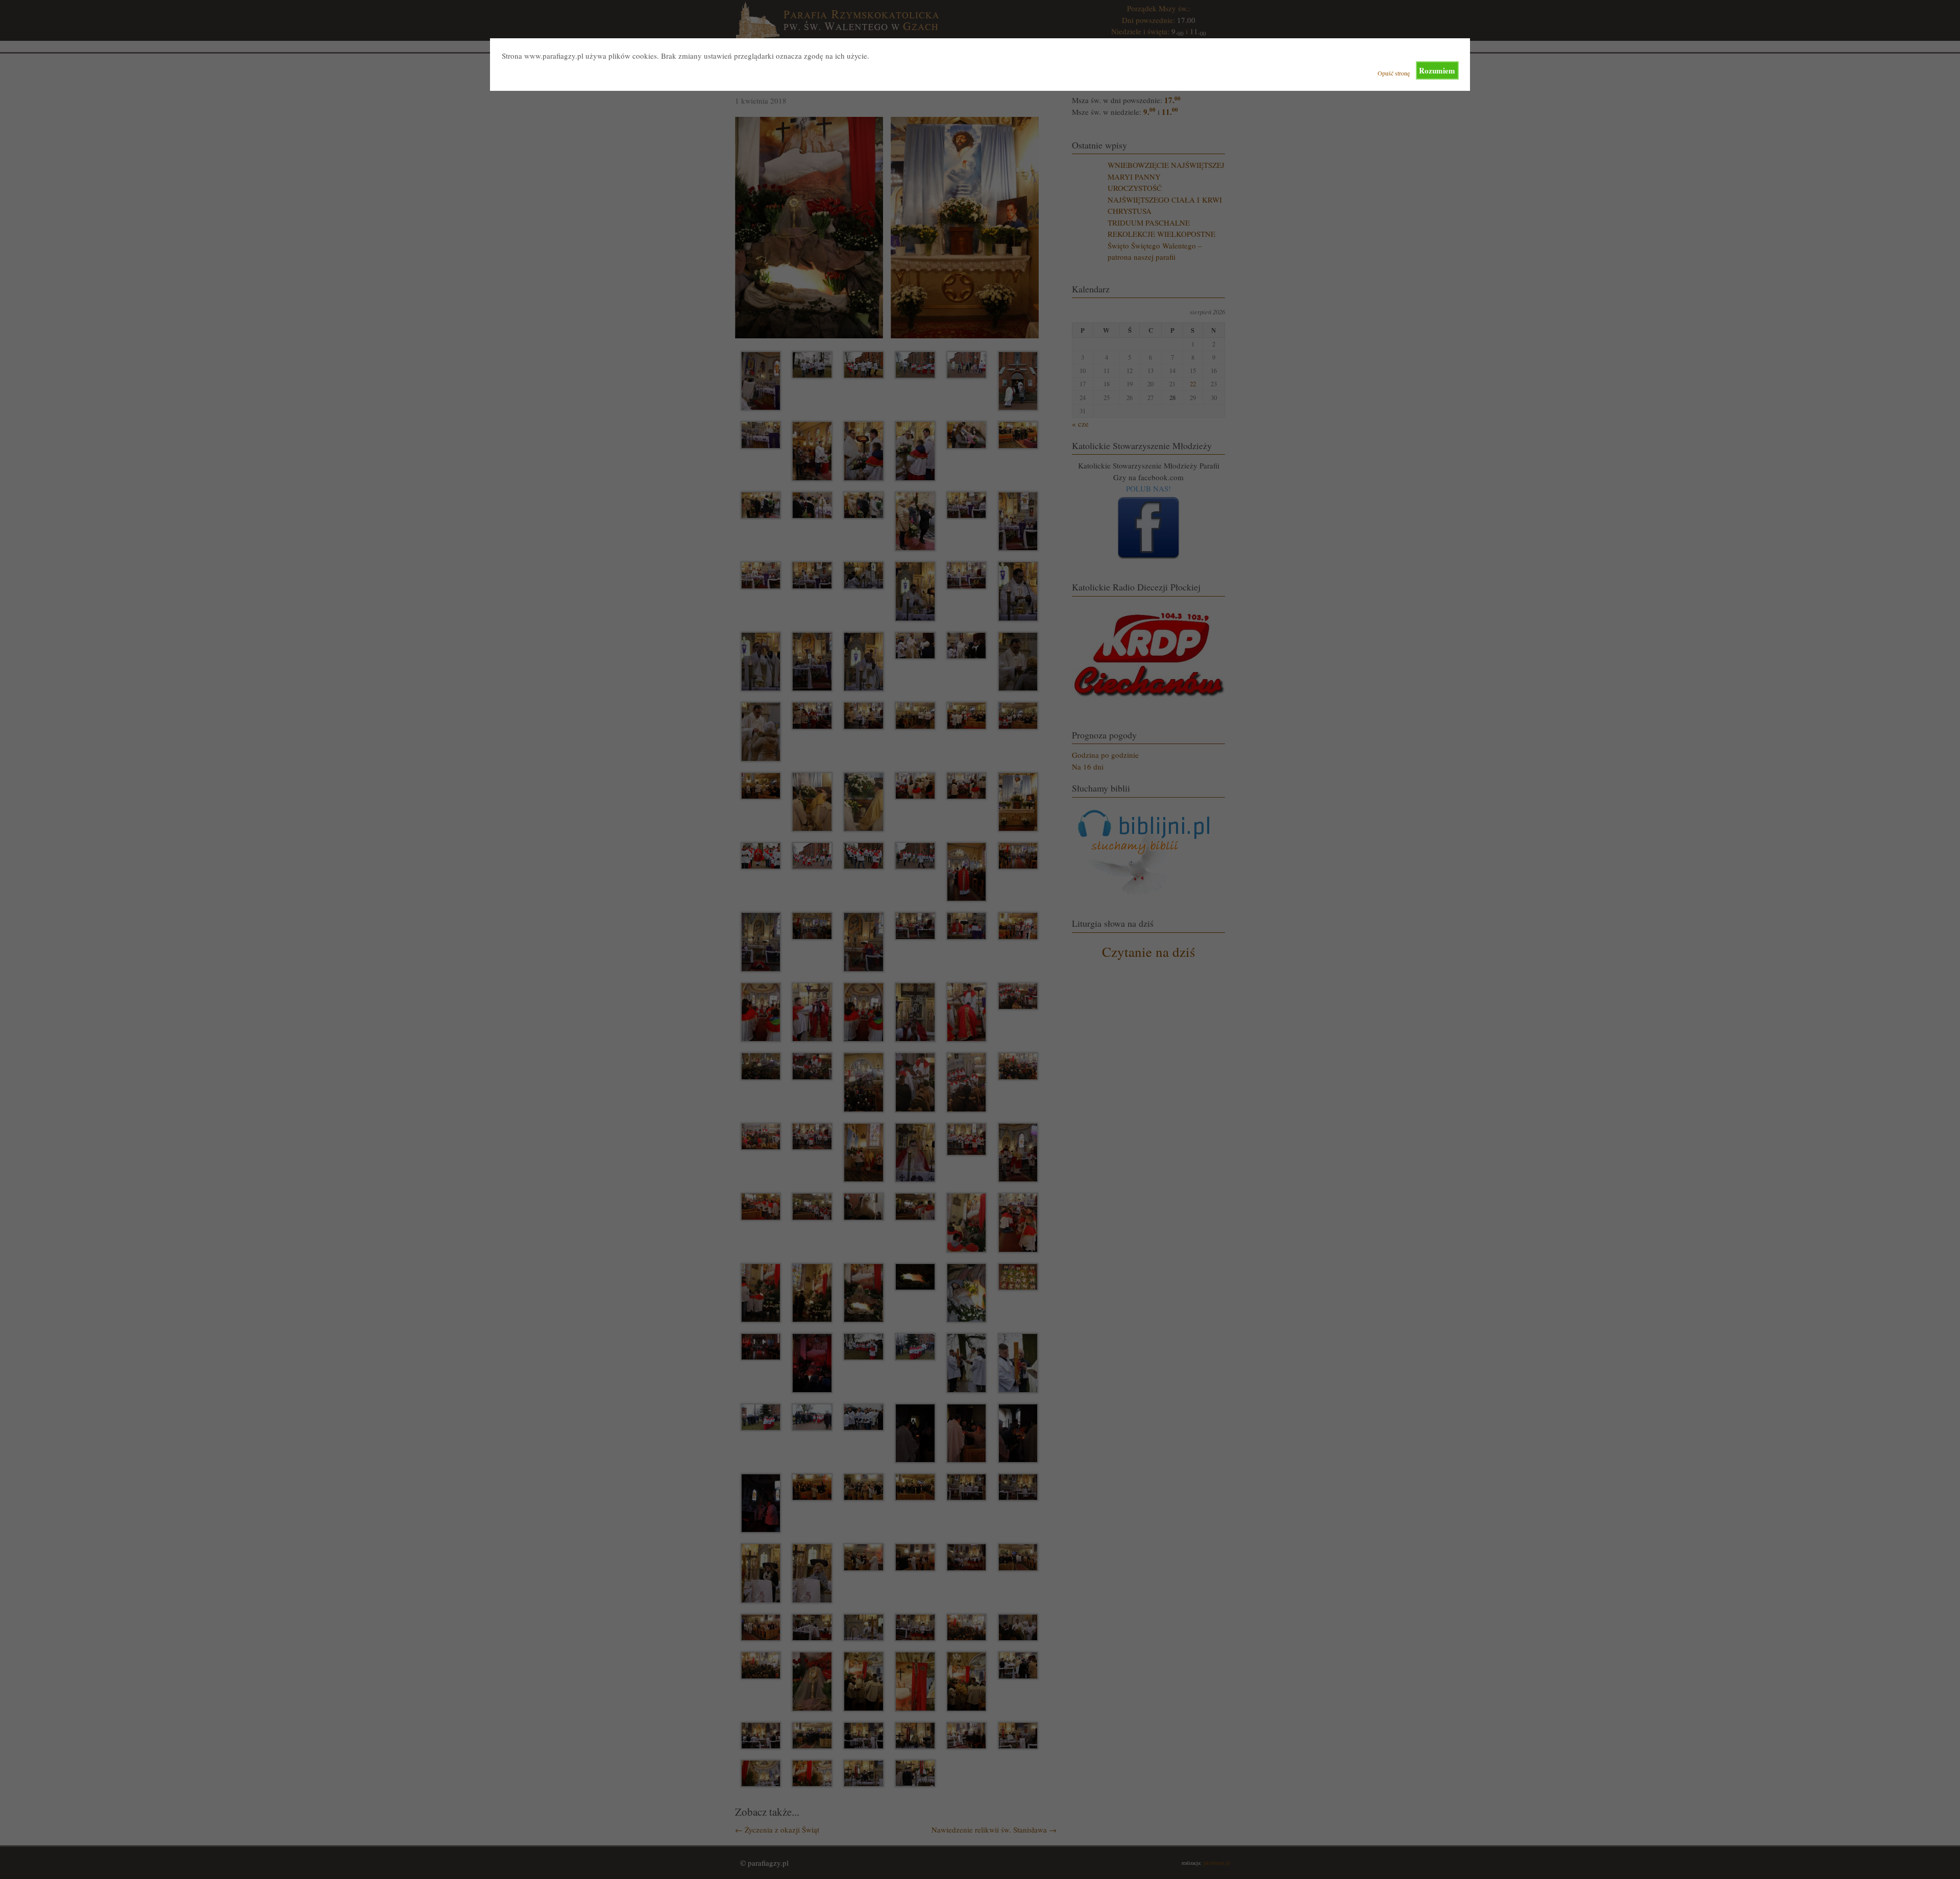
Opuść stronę (1394, 73)
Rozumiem (1437, 70)
